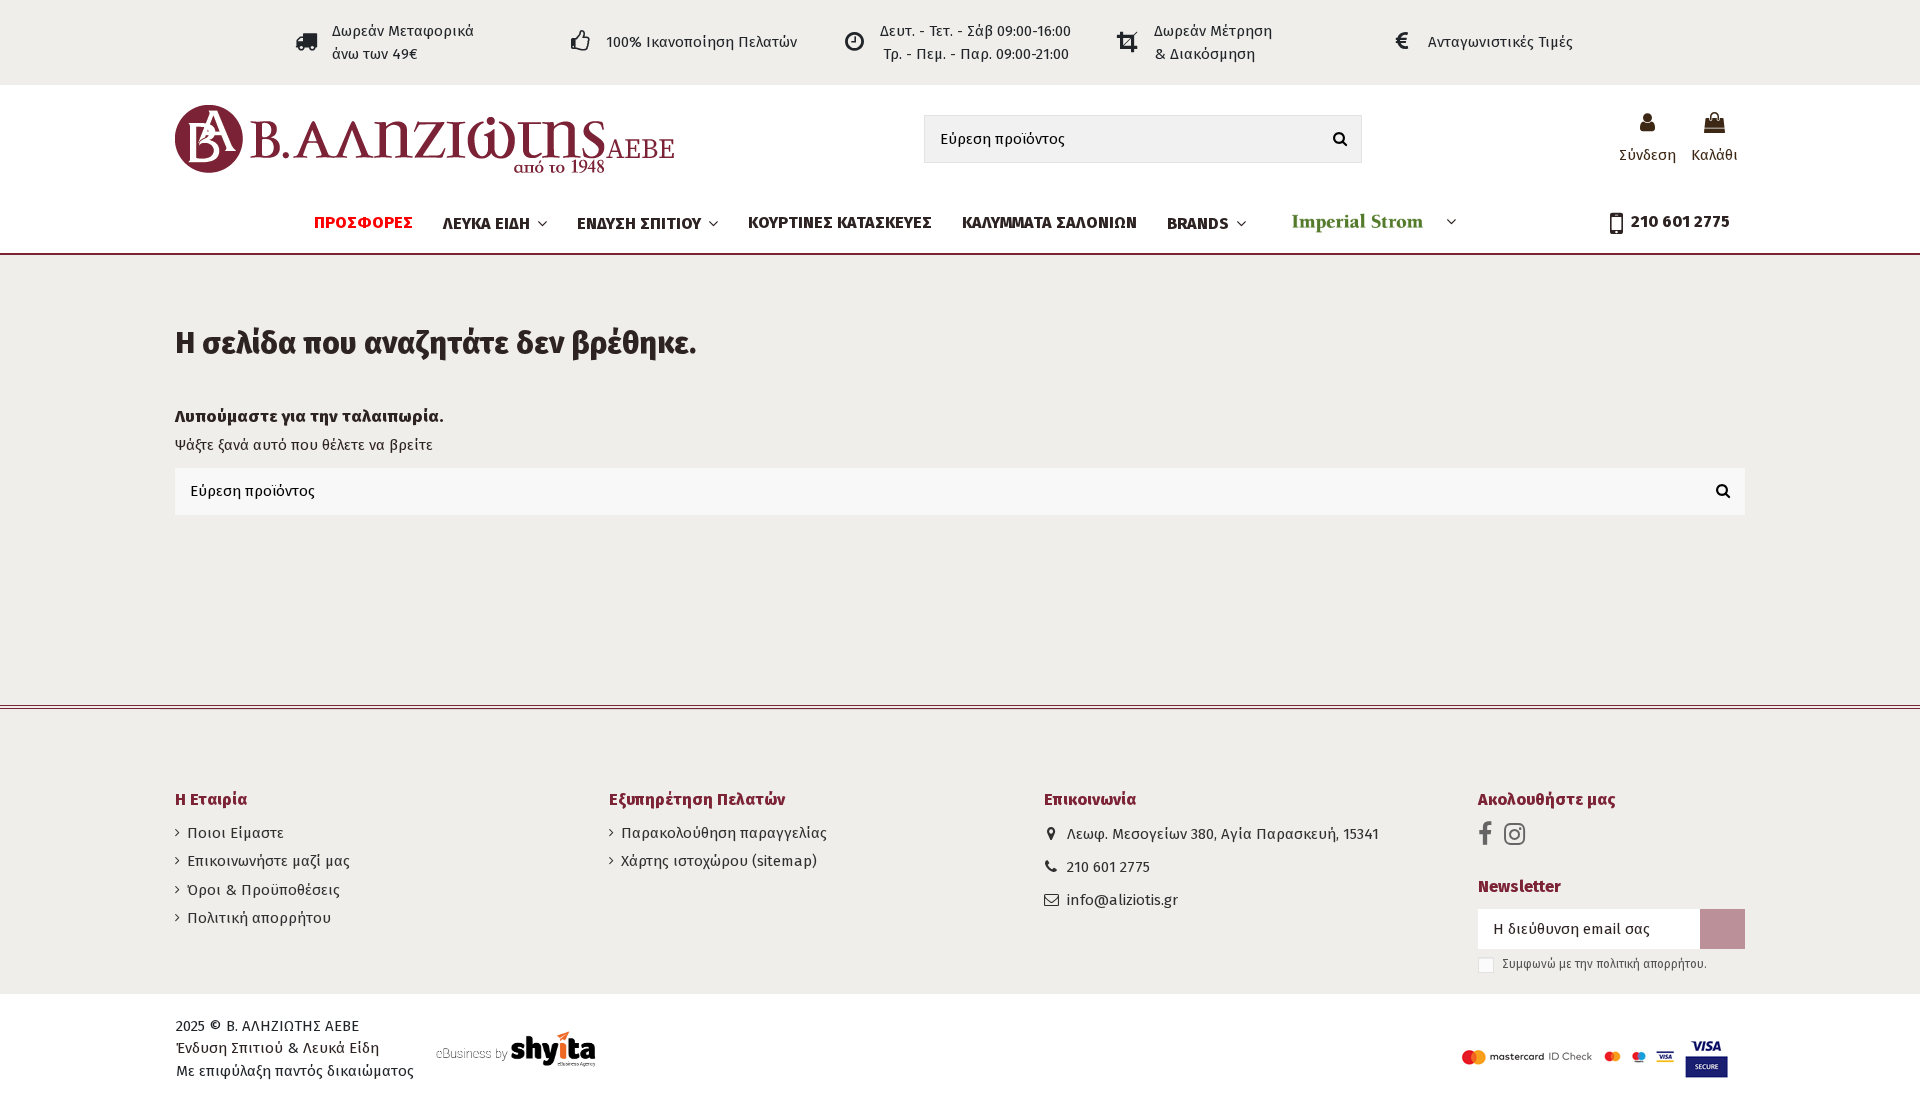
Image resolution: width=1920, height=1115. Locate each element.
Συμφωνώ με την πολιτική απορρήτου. (1604, 964)
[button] (647, 223)
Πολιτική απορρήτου (259, 918)
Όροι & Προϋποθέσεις (263, 890)
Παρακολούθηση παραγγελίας (724, 833)
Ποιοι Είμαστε (235, 833)
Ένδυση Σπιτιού (229, 1048)
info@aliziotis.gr (1122, 900)
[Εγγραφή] (1722, 929)
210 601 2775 (1108, 867)
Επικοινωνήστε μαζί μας (268, 861)
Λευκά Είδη (341, 1048)
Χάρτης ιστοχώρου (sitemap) (719, 861)
